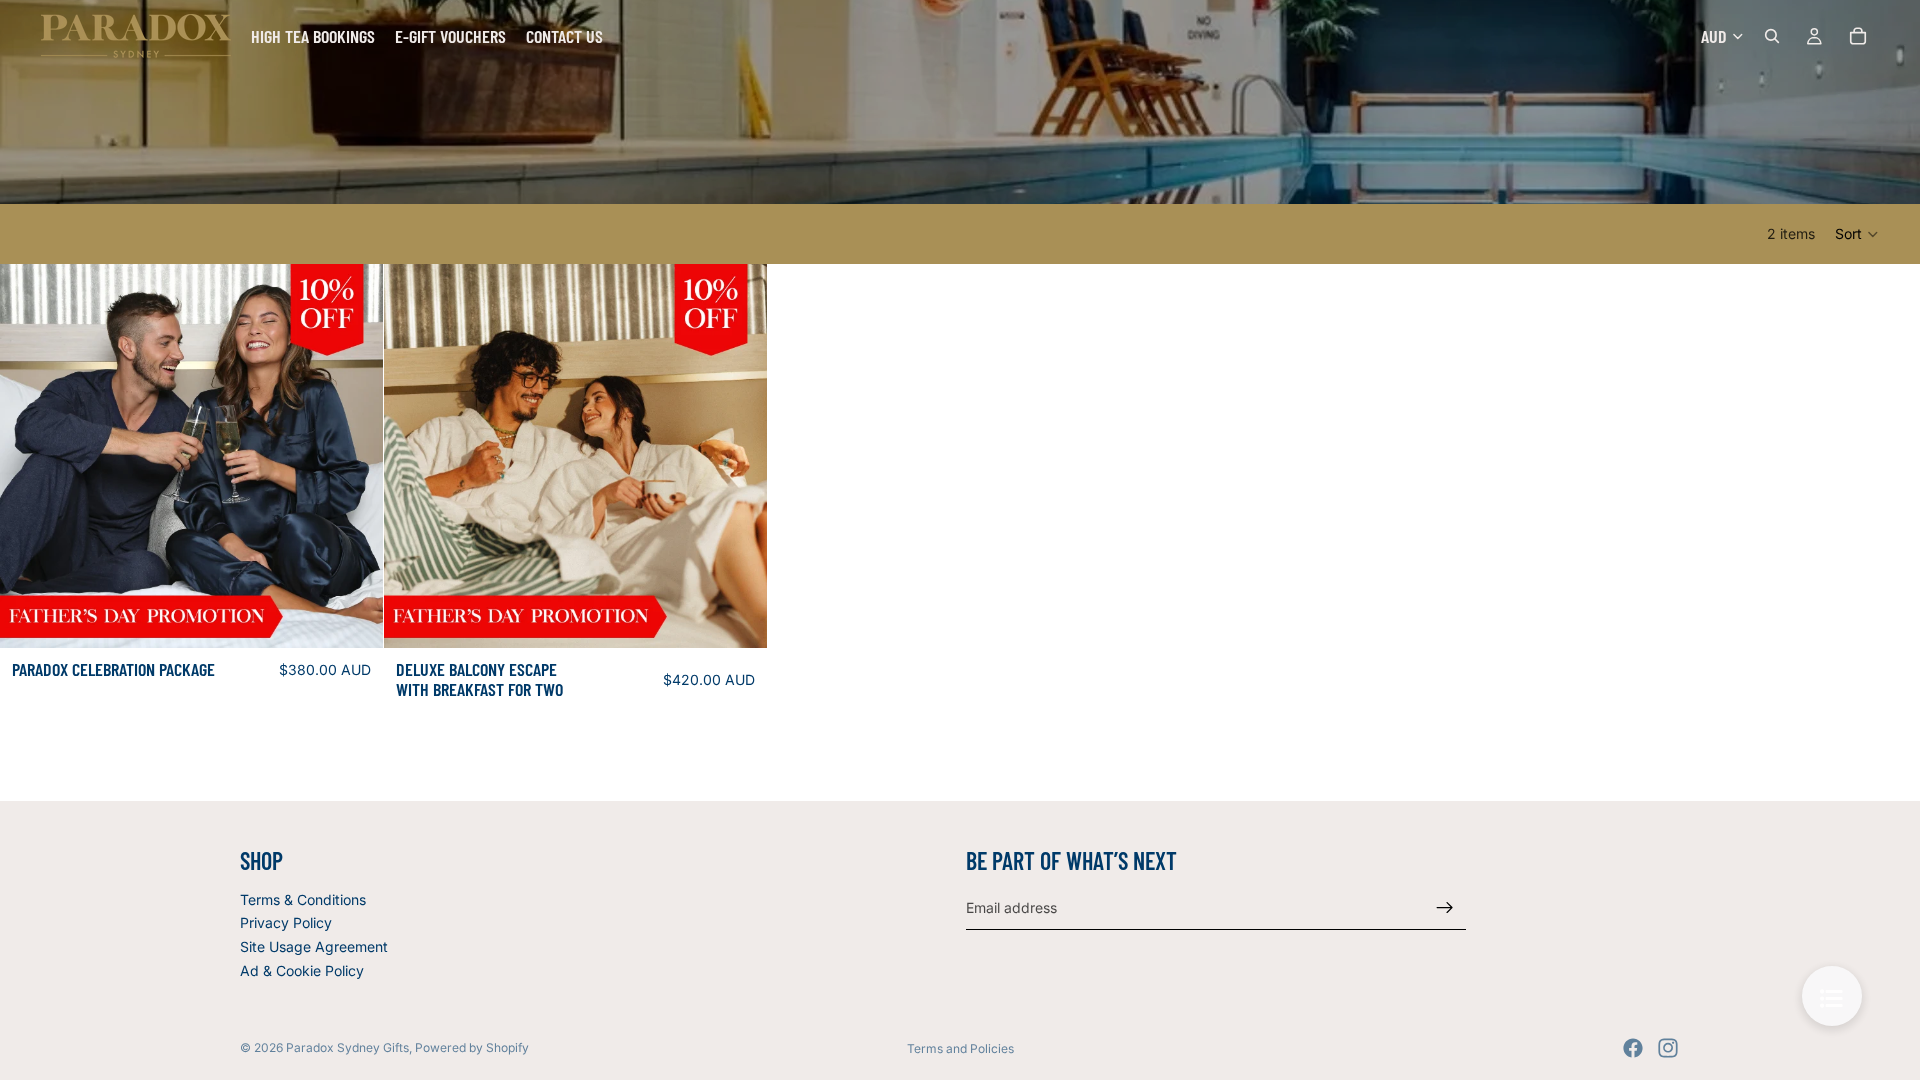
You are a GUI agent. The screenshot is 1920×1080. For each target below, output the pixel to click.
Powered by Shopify (472, 1047)
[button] (1857, 234)
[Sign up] (1445, 907)
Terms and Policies (960, 1048)
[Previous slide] (30, 456)
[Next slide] (353, 456)
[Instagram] (1668, 1048)
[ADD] (352, 617)
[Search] (1772, 36)
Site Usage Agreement (314, 946)
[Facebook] (1633, 1048)
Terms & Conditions (303, 899)
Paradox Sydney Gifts (347, 1047)
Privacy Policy (286, 922)
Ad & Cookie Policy (302, 969)
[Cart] (1858, 36)
